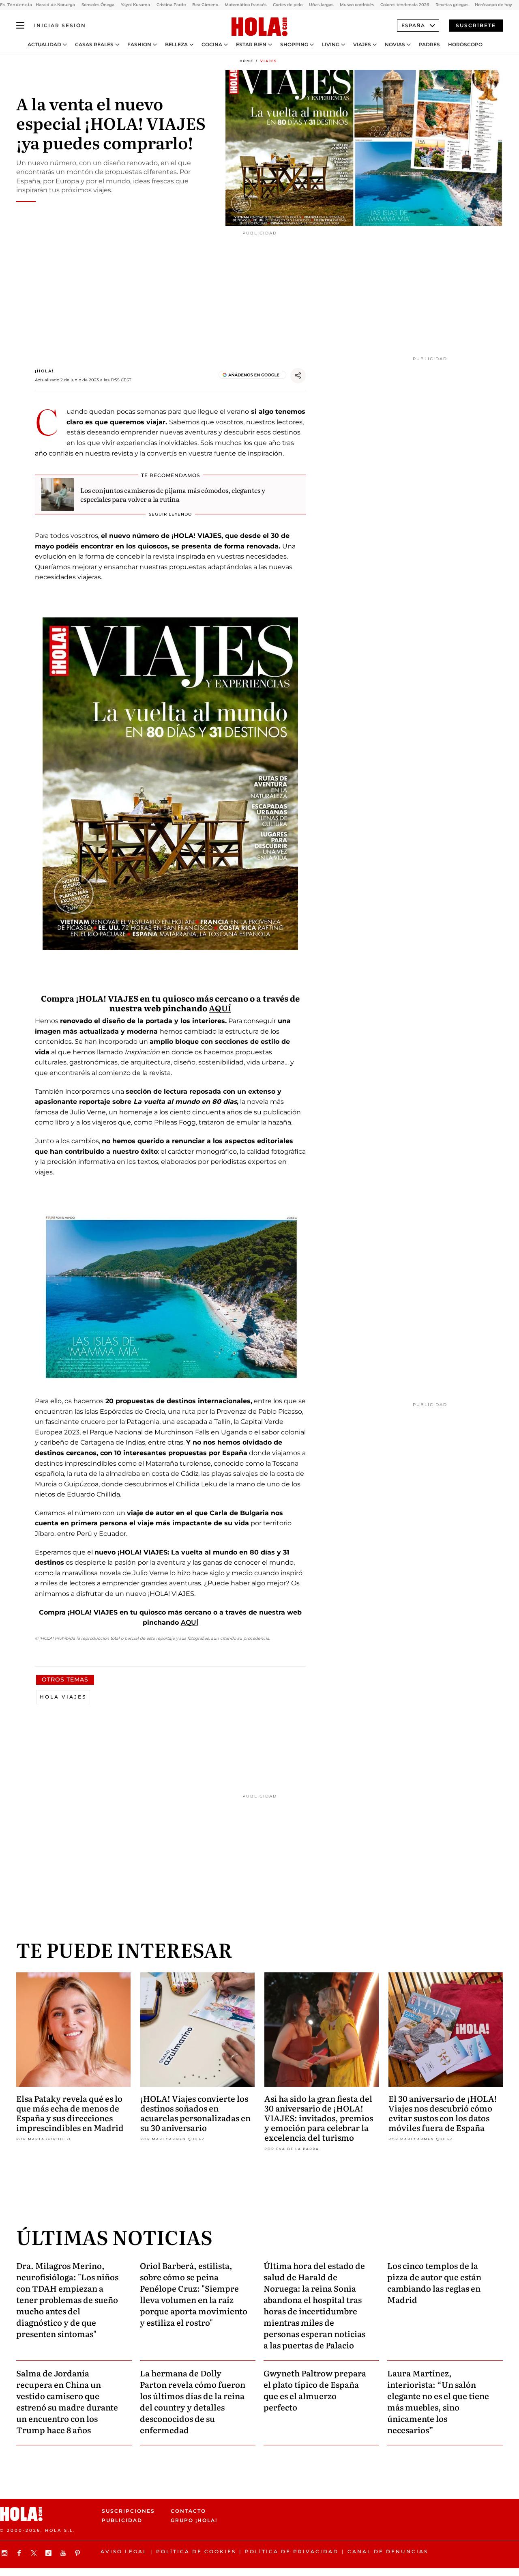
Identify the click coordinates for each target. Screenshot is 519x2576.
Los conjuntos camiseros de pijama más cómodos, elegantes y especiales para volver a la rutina (173, 495)
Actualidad (44, 45)
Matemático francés (246, 5)
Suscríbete (476, 25)
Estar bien (251, 45)
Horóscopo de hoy (493, 5)
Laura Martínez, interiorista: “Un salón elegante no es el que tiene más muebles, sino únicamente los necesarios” (438, 2401)
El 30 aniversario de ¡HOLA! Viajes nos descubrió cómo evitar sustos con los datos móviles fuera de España (443, 2113)
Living (331, 45)
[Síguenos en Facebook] (20, 2553)
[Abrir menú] (20, 26)
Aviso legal (124, 2551)
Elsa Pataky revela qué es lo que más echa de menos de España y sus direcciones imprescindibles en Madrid (70, 2113)
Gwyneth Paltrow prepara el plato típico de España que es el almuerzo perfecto (315, 2390)
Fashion (139, 45)
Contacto (188, 2511)
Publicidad (122, 2521)
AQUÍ (220, 1008)
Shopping (294, 45)
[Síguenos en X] (35, 2553)
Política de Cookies (196, 2551)
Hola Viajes (63, 1697)
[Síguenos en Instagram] (6, 2553)
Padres (429, 45)
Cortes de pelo (288, 5)
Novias (395, 45)
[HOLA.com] (259, 27)
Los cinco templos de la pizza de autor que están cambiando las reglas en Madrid (434, 2282)
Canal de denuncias (388, 2551)
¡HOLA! (44, 371)
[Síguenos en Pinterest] (79, 2553)
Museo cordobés (357, 5)
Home (247, 61)
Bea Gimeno (205, 5)
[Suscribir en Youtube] (64, 2553)
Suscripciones (128, 2511)
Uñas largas (321, 5)
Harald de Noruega (55, 5)
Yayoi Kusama (135, 5)
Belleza (176, 45)
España (413, 25)
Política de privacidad (292, 2551)
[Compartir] (298, 376)
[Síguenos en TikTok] (49, 2553)
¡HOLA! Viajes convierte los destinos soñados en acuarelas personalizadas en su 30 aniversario (195, 2113)
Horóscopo (465, 45)
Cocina (212, 45)
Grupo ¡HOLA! (194, 2521)
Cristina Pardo (171, 5)
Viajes (362, 45)
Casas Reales (94, 45)
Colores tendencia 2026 (405, 5)
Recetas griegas (452, 5)
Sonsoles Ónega (98, 5)
